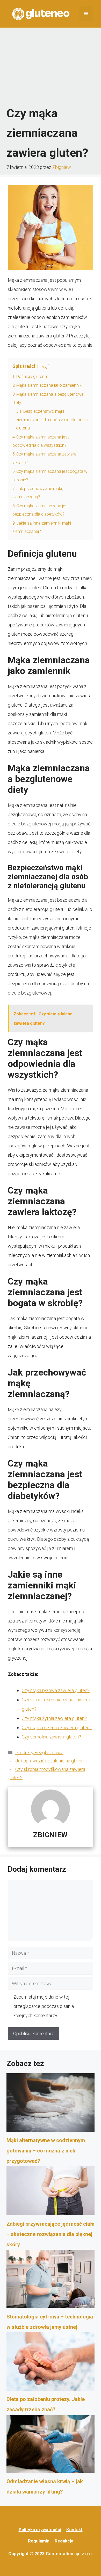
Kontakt (74, 2530)
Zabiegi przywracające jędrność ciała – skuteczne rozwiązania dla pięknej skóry (51, 2234)
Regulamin (39, 2541)
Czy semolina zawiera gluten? (51, 1737)
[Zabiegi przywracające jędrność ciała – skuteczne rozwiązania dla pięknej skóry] (51, 2193)
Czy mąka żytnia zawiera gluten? (54, 1718)
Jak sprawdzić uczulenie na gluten (49, 1761)
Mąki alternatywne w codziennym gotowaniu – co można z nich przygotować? (46, 2151)
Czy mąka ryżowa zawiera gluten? (56, 1690)
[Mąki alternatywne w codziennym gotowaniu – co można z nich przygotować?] (51, 2104)
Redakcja (64, 2541)
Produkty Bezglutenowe (39, 1753)
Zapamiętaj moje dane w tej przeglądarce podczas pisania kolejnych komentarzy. (44, 2006)
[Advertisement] (51, 67)
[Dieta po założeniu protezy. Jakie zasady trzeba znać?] (51, 2363)
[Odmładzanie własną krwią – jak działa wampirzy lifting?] (51, 2446)
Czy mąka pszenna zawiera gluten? (57, 1728)
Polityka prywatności (40, 2530)
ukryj (43, 367)
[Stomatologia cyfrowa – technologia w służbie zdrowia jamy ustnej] (51, 2281)
